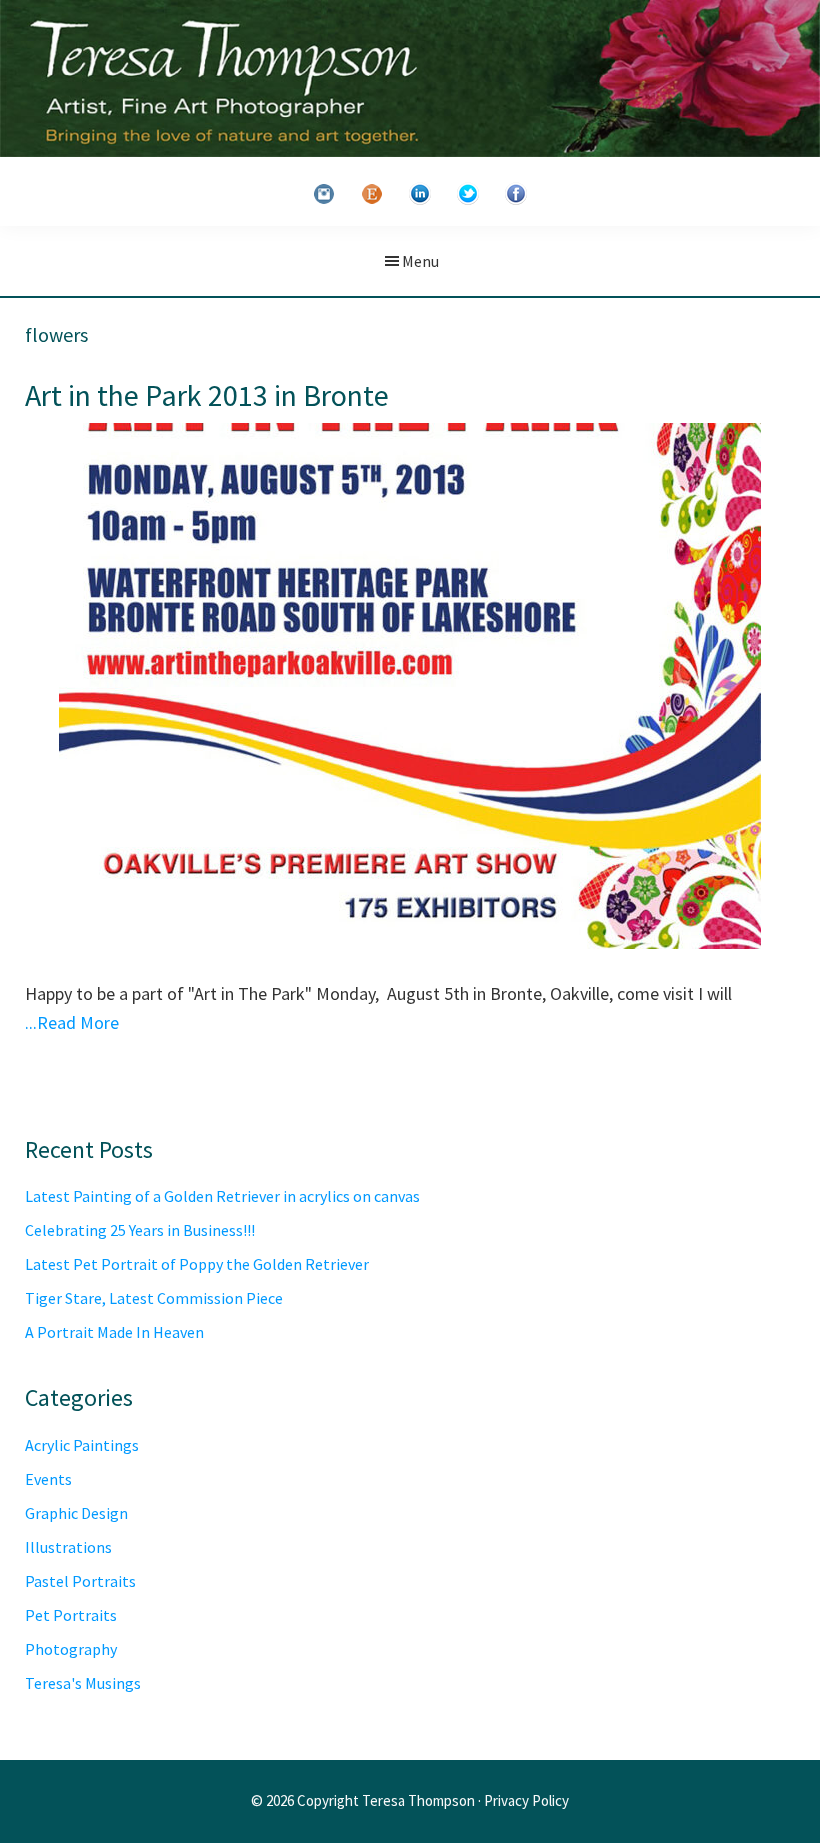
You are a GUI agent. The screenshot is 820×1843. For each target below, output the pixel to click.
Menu (420, 261)
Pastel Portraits (80, 1581)
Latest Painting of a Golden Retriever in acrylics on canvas (222, 1196)
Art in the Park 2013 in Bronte (207, 395)
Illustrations (68, 1547)
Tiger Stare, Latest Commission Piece (154, 1298)
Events (48, 1479)
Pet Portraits (71, 1615)
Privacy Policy (526, 1800)
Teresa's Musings (83, 1683)
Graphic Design (76, 1513)
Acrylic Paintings (82, 1445)
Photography (71, 1649)
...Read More (72, 1022)
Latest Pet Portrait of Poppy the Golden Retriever (197, 1264)
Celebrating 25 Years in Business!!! (140, 1230)
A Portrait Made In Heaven (114, 1332)
